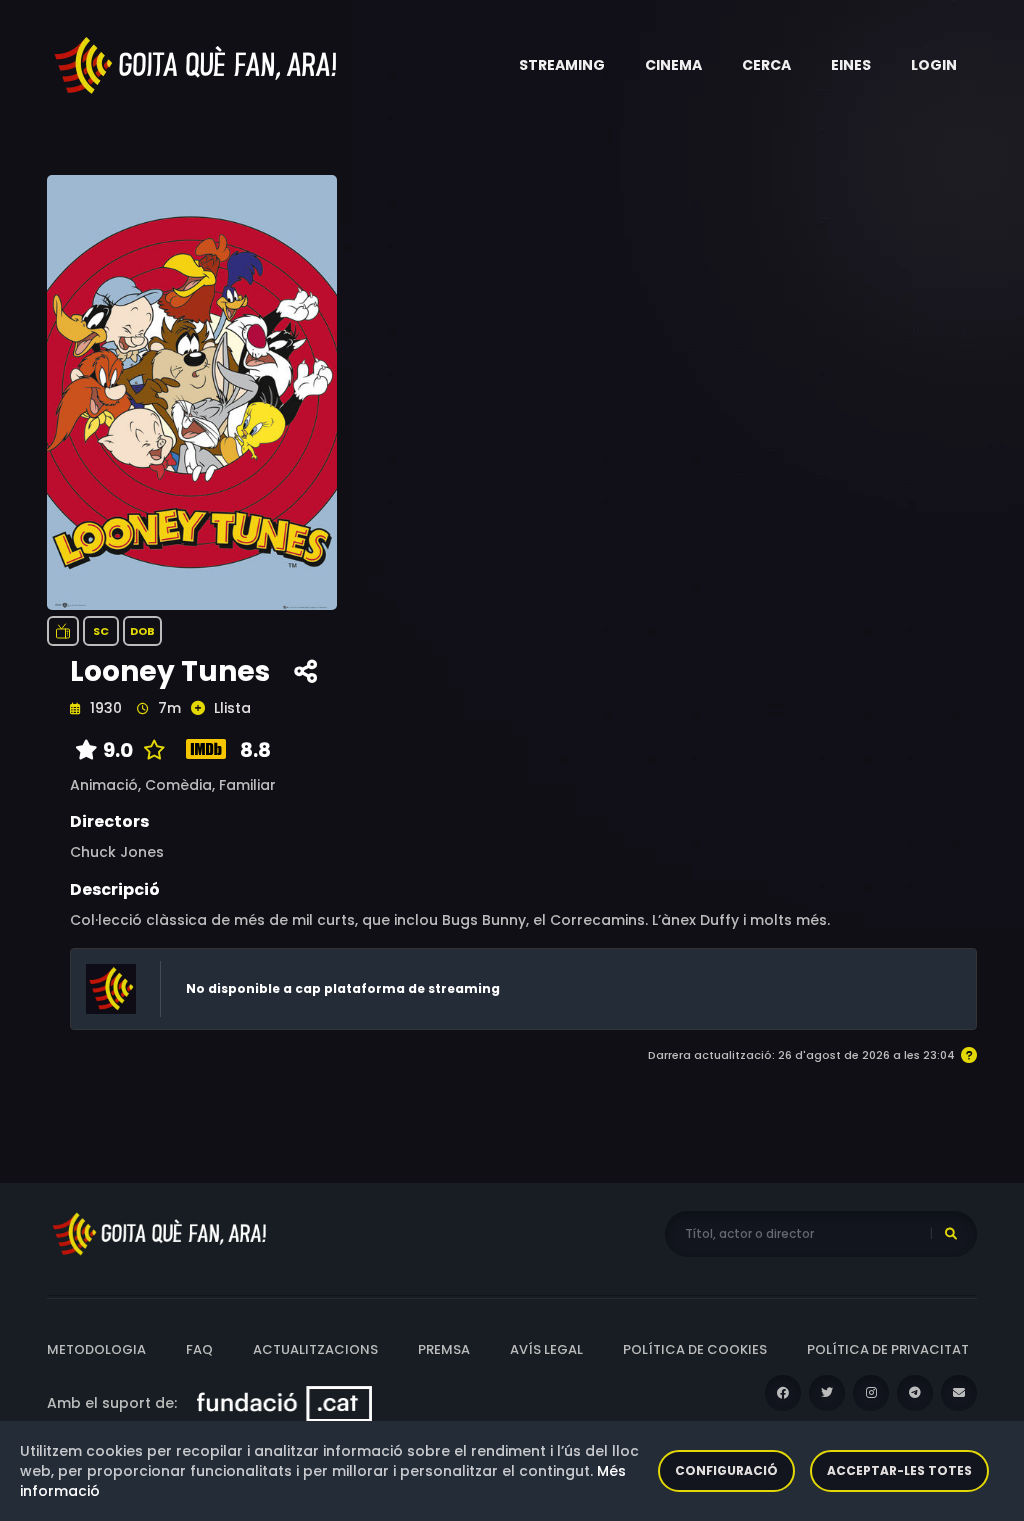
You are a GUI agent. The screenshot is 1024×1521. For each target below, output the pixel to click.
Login (934, 65)
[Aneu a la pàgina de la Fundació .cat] (284, 1403)
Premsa (444, 1349)
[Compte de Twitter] (827, 1393)
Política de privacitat (888, 1349)
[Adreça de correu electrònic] (959, 1393)
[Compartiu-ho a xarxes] (305, 672)
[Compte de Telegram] (915, 1393)
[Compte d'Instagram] (871, 1393)
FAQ (199, 1349)
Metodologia (96, 1349)
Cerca (766, 65)
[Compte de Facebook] (783, 1393)
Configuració (726, 1470)
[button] (562, 65)
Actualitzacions (315, 1349)
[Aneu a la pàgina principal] (197, 64)
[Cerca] (951, 1234)
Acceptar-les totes (899, 1470)
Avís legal (546, 1349)
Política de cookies (695, 1349)
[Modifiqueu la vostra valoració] (149, 750)
